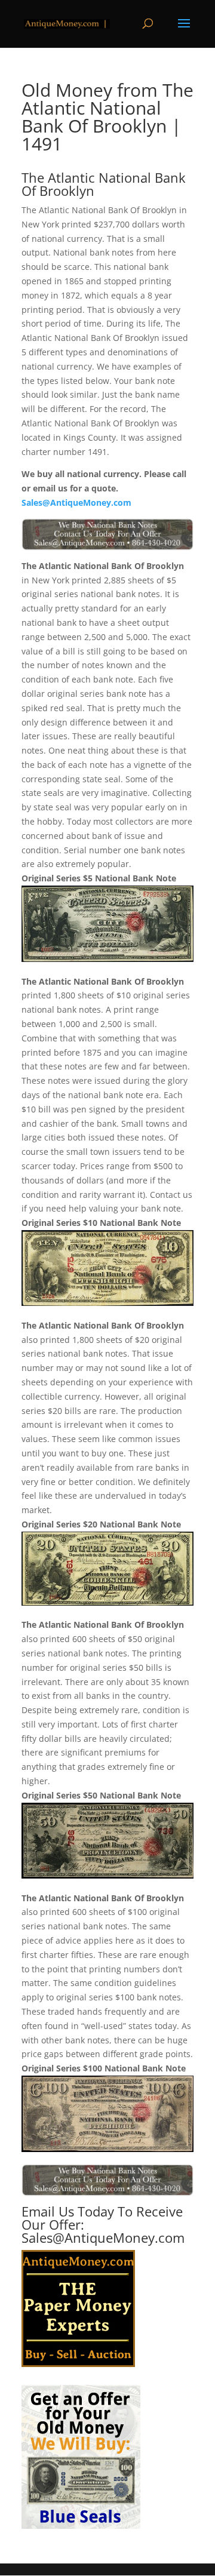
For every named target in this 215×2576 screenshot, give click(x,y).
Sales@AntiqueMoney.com (76, 502)
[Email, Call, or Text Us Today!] (107, 534)
